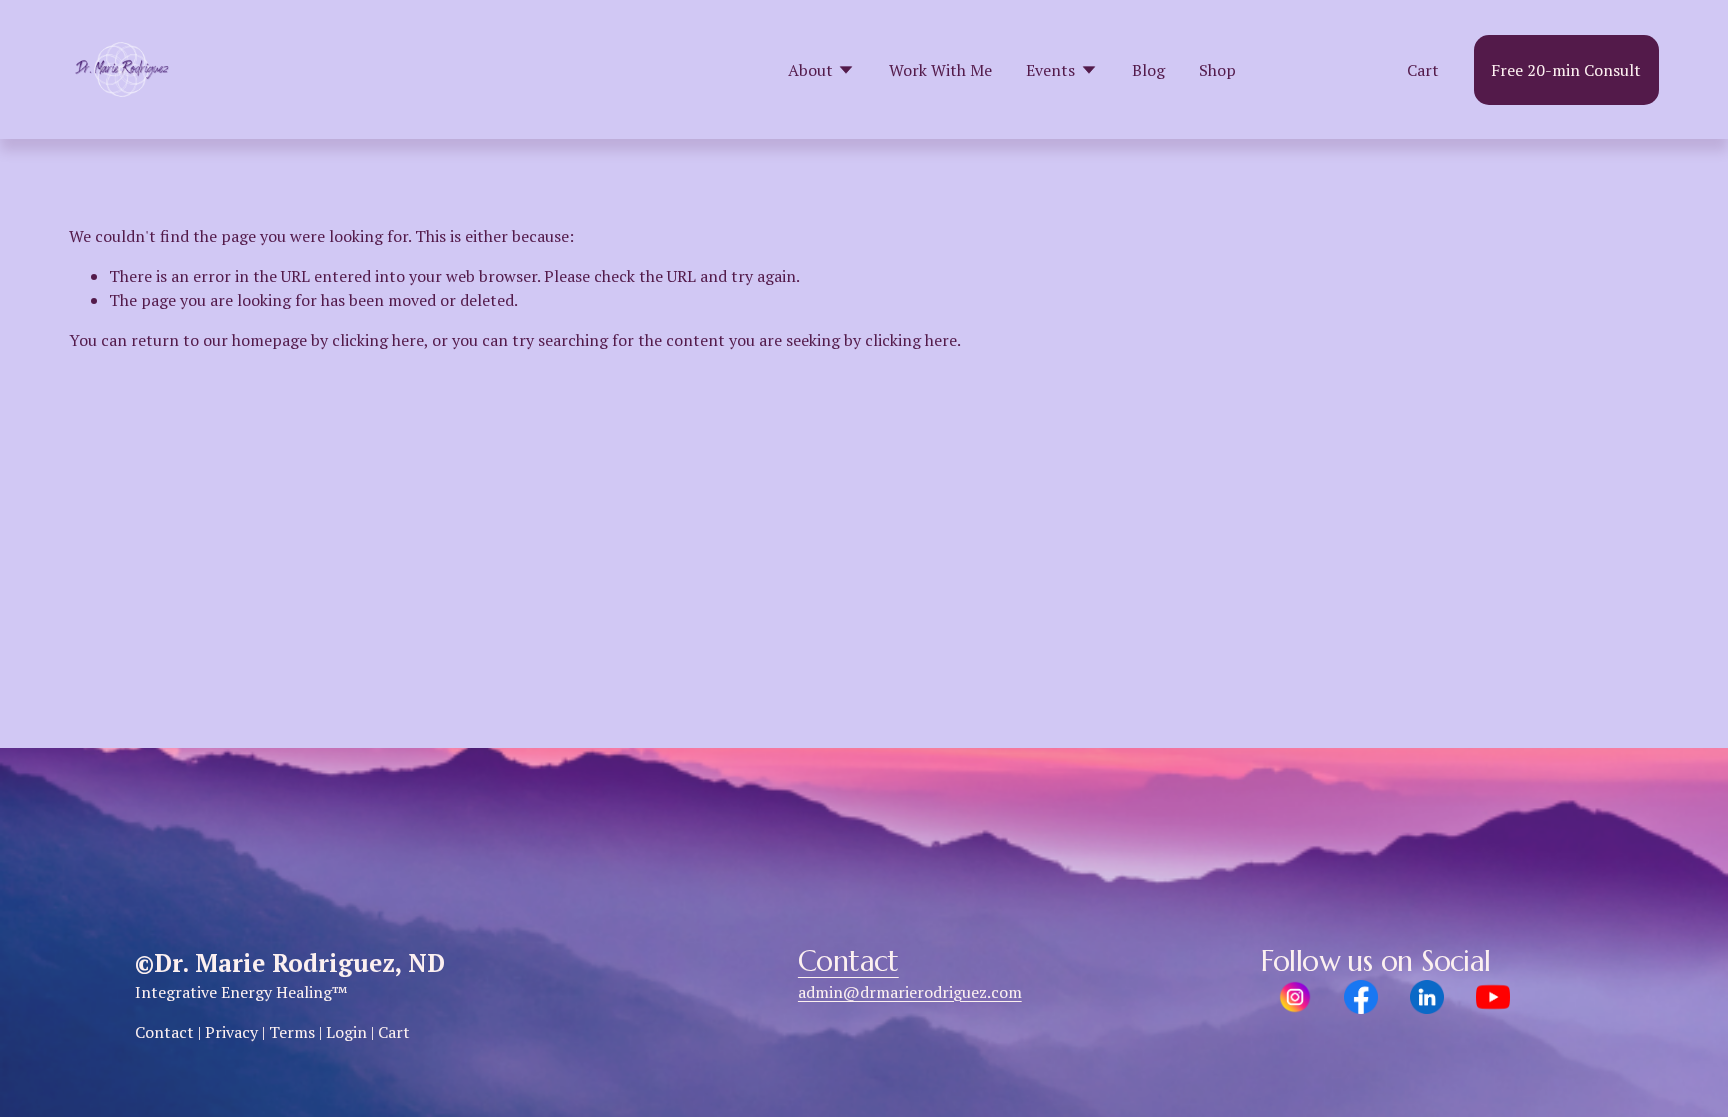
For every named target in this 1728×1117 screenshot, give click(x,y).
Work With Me (940, 70)
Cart (1423, 70)
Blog (1148, 70)
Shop (1217, 70)
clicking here (378, 340)
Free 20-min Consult (1566, 70)
